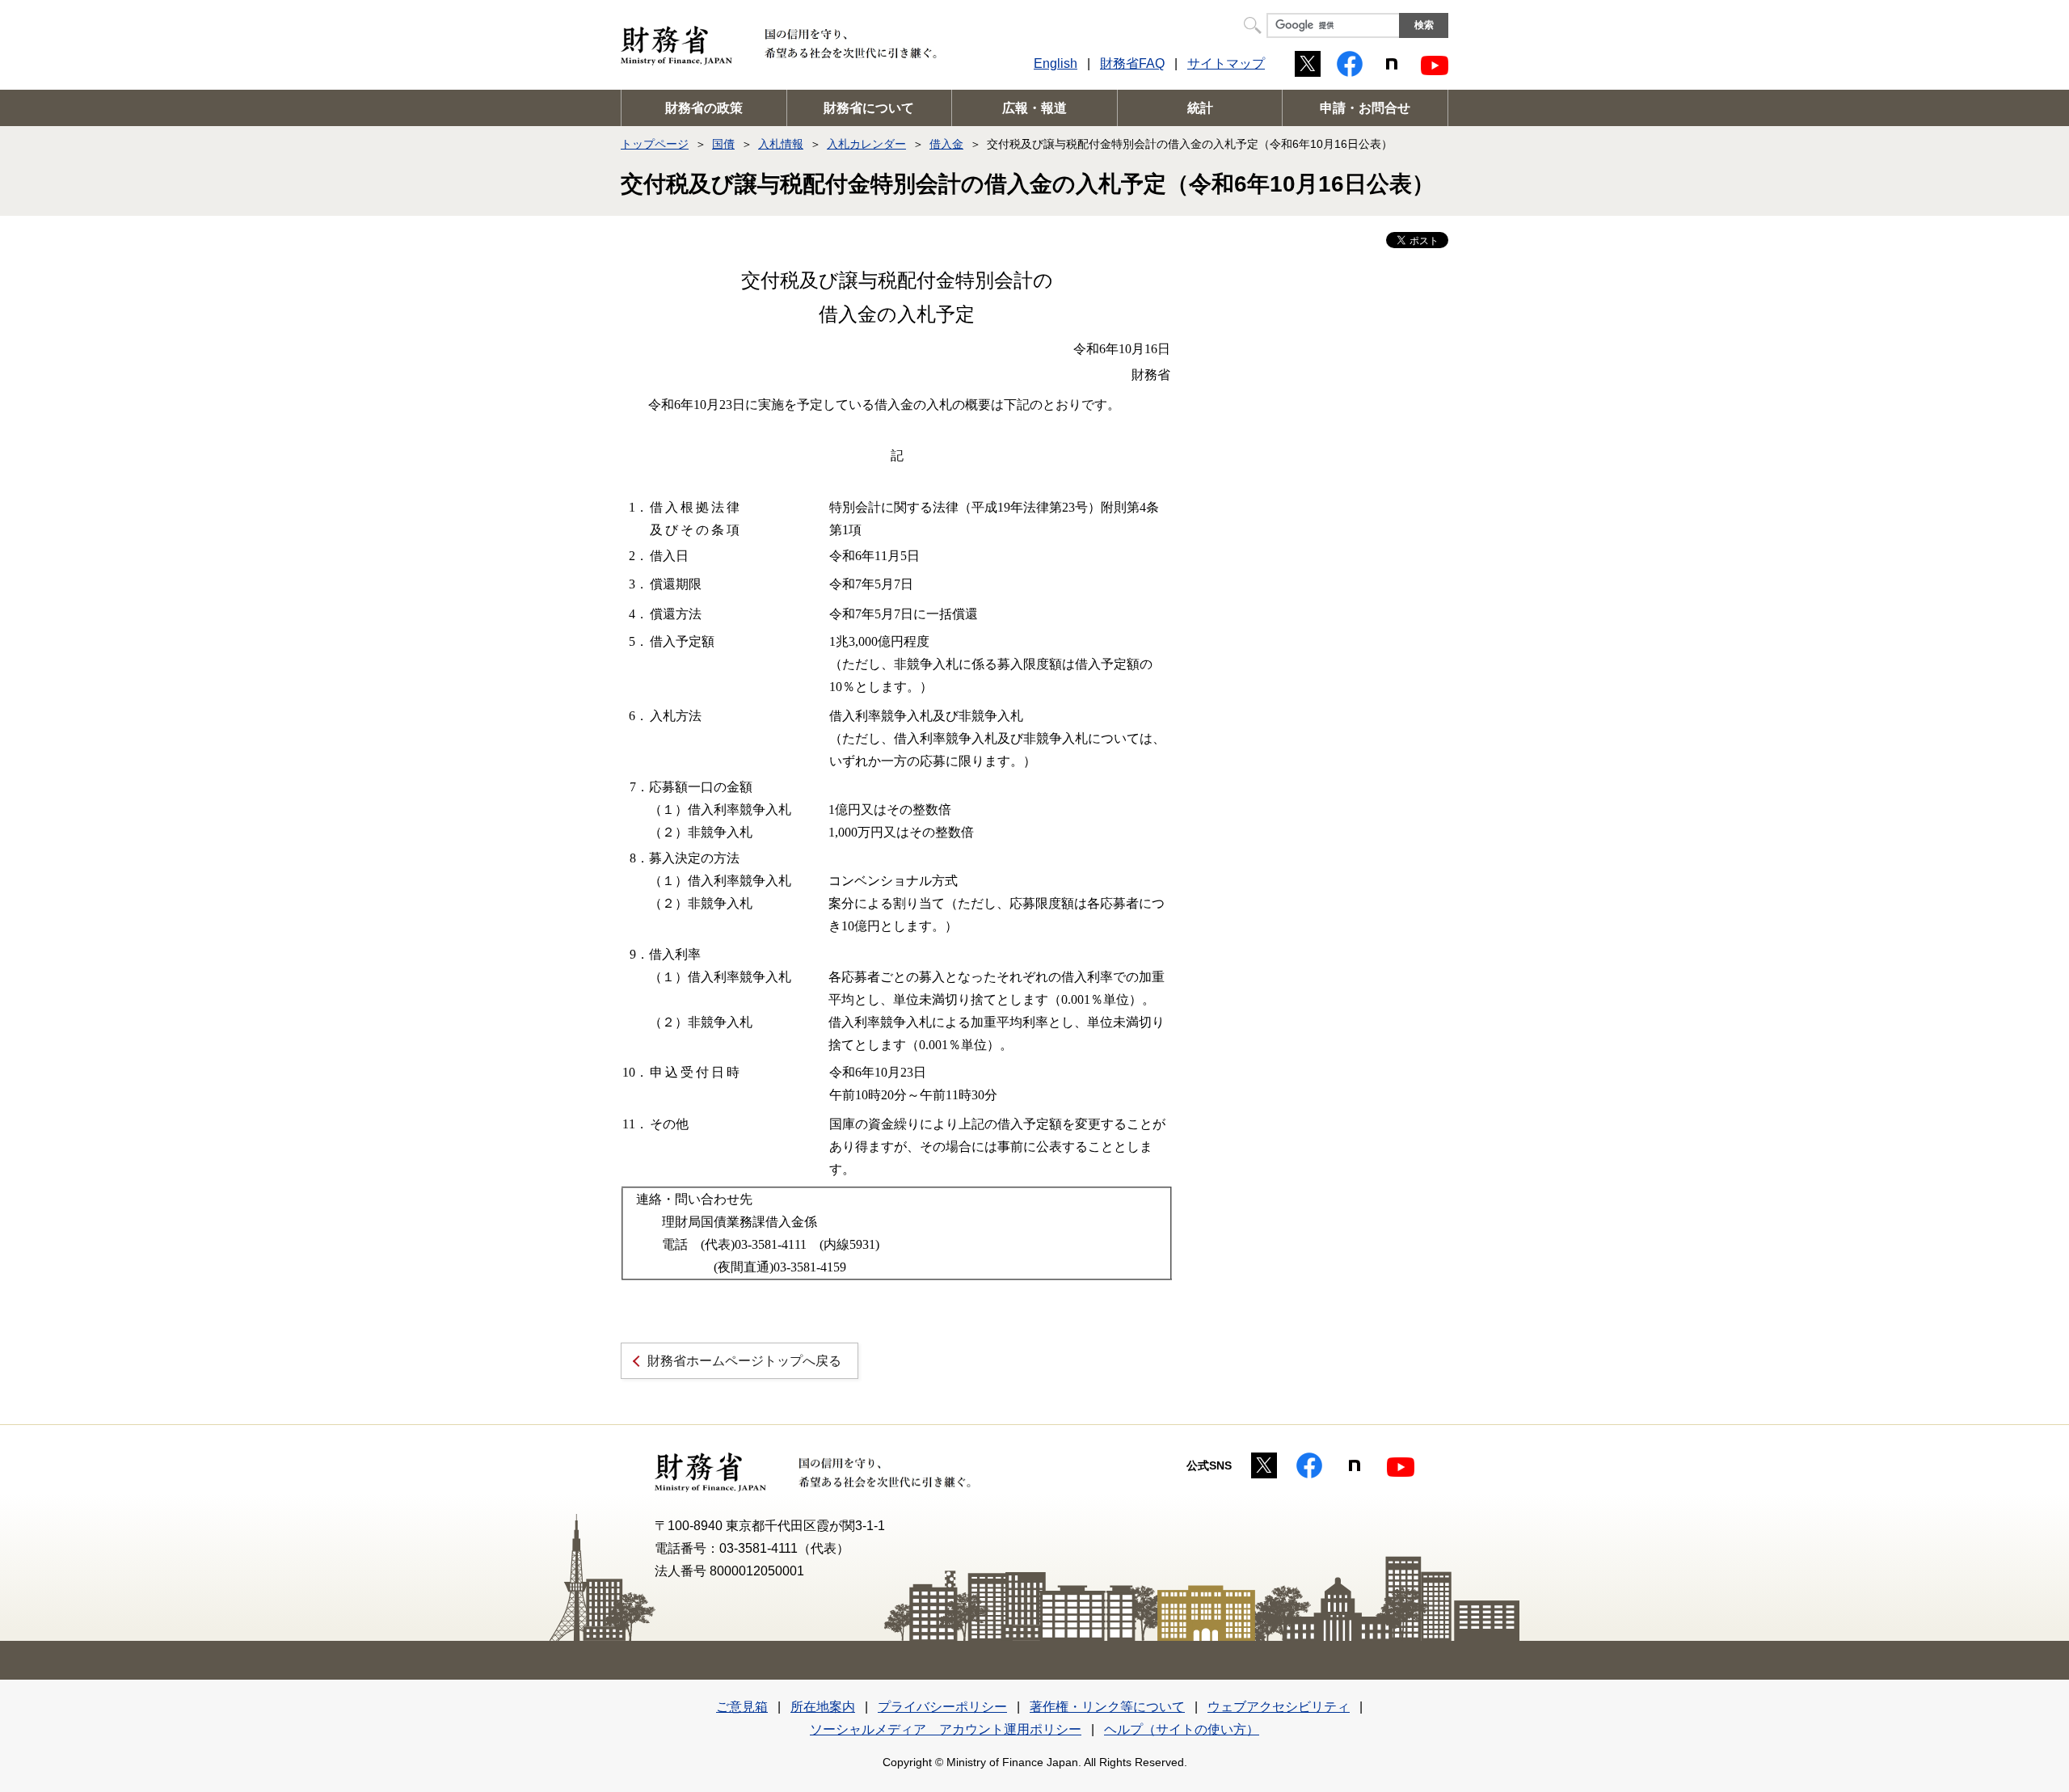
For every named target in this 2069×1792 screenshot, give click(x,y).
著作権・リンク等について (1107, 1707)
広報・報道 (1034, 108)
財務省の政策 (704, 108)
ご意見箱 (742, 1707)
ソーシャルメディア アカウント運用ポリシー (946, 1729)
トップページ (655, 144)
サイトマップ (1226, 63)
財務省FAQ (1132, 63)
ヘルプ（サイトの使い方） (1182, 1729)
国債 (723, 144)
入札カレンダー (866, 144)
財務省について (869, 108)
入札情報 (781, 144)
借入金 (946, 144)
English (1056, 63)
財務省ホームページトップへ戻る (744, 1361)
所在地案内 (823, 1707)
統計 (1200, 108)
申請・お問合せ (1365, 108)
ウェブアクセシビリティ (1279, 1707)
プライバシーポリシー (942, 1707)
